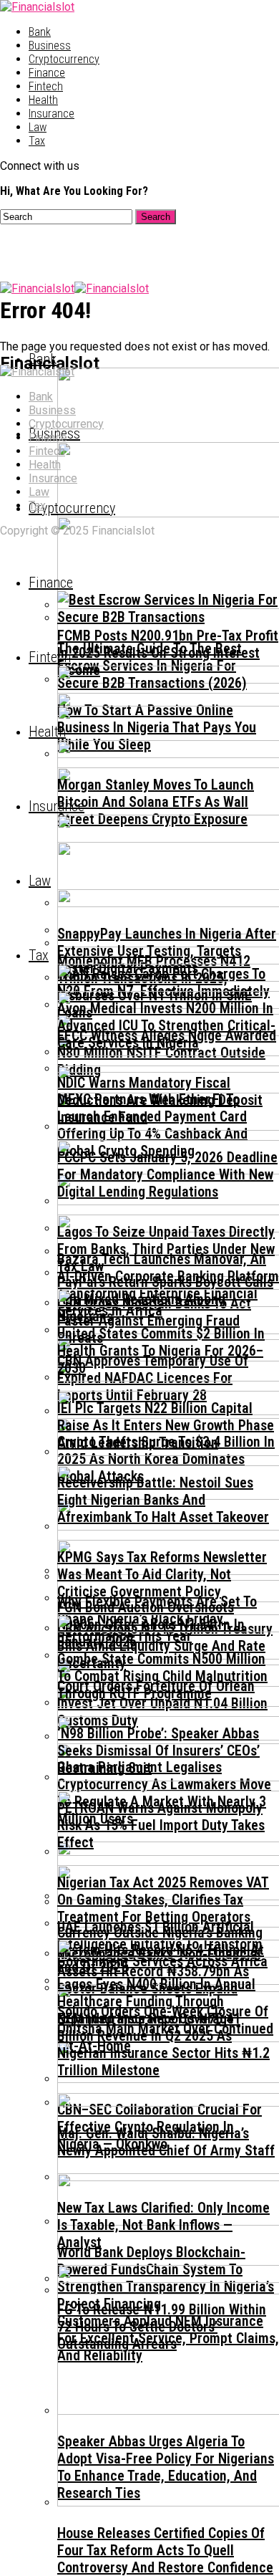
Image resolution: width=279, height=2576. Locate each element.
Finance (47, 73)
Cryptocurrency (64, 59)
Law (38, 127)
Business (50, 46)
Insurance (52, 114)
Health (43, 100)
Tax (37, 141)
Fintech (46, 86)
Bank (40, 32)
